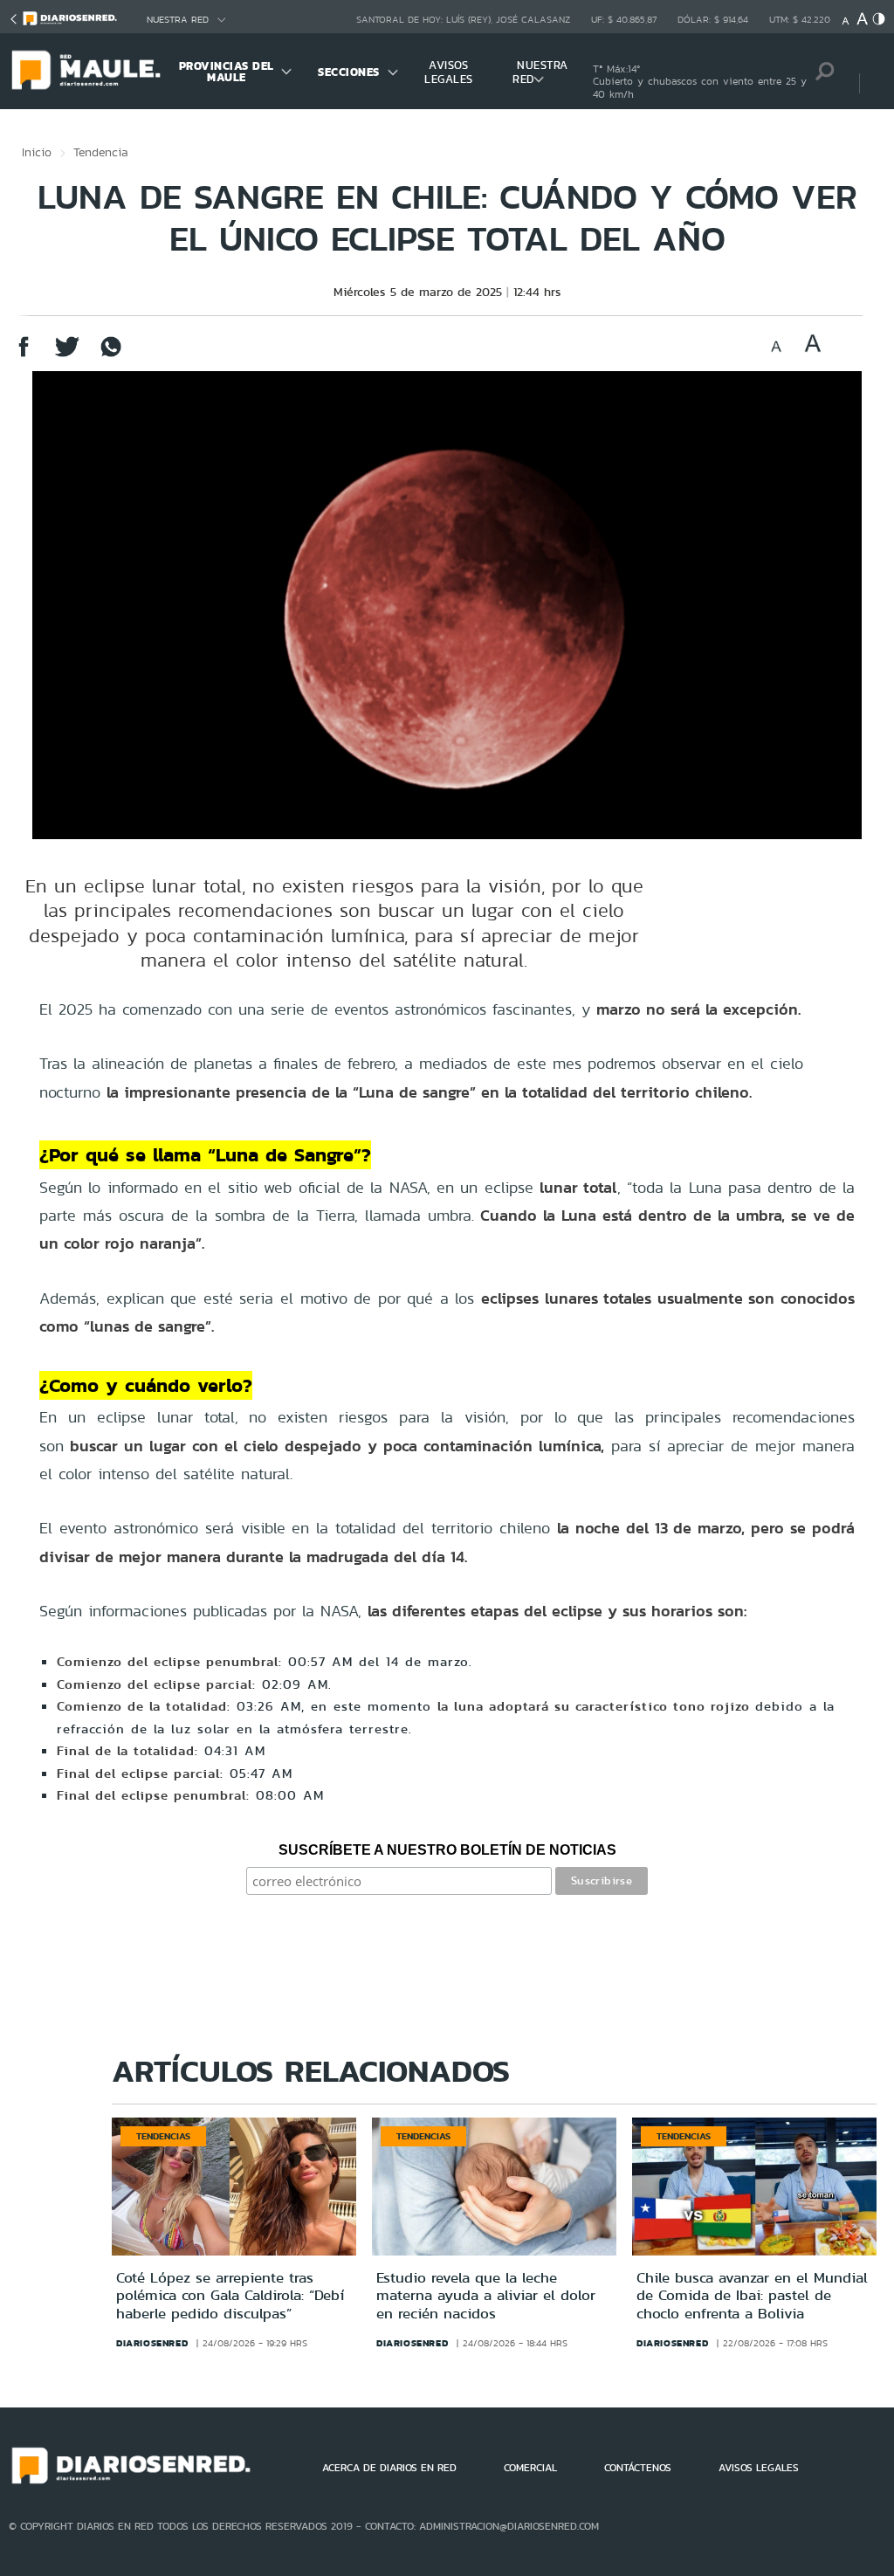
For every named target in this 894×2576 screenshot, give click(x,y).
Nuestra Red (178, 20)
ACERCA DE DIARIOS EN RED (389, 2468)
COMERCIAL (530, 2468)
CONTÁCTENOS (638, 2468)
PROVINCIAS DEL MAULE (227, 72)
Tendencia (101, 152)
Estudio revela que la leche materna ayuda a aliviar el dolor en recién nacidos (486, 2295)
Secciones (349, 72)
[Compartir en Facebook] (24, 355)
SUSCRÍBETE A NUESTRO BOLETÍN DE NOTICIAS (447, 1850)
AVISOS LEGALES (449, 72)
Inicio (37, 152)
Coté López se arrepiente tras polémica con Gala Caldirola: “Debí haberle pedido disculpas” (230, 2295)
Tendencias (163, 2136)
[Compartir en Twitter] (67, 355)
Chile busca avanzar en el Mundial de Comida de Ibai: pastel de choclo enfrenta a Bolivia (752, 2295)
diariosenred (152, 2343)
